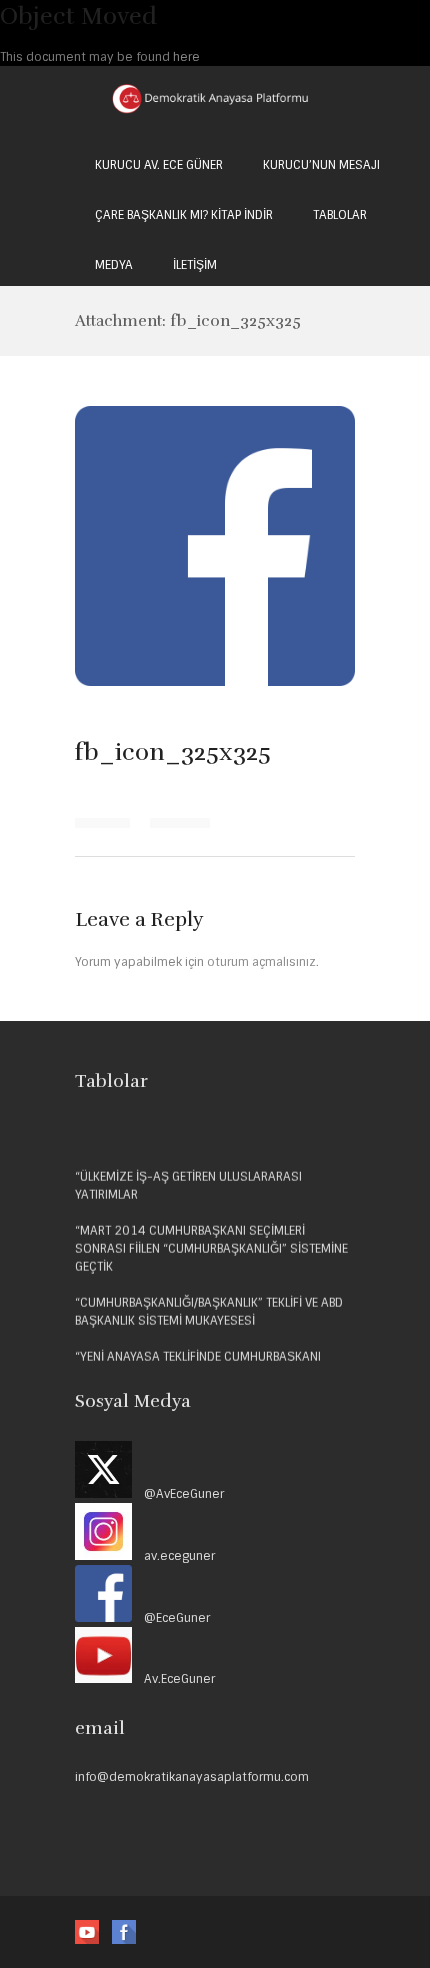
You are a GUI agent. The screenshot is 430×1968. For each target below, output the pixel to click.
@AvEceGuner (178, 1494)
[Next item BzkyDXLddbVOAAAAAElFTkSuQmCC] (285, 546)
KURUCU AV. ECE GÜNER (159, 165)
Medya (114, 265)
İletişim (195, 265)
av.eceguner (173, 1556)
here (186, 57)
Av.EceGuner (173, 1679)
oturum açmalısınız (261, 962)
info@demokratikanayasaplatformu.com (192, 1777)
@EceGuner (172, 1618)
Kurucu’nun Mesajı (321, 165)
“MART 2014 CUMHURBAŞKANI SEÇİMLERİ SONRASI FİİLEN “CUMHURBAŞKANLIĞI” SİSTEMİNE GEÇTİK (211, 1246)
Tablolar (340, 215)
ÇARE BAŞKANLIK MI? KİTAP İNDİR (184, 215)
